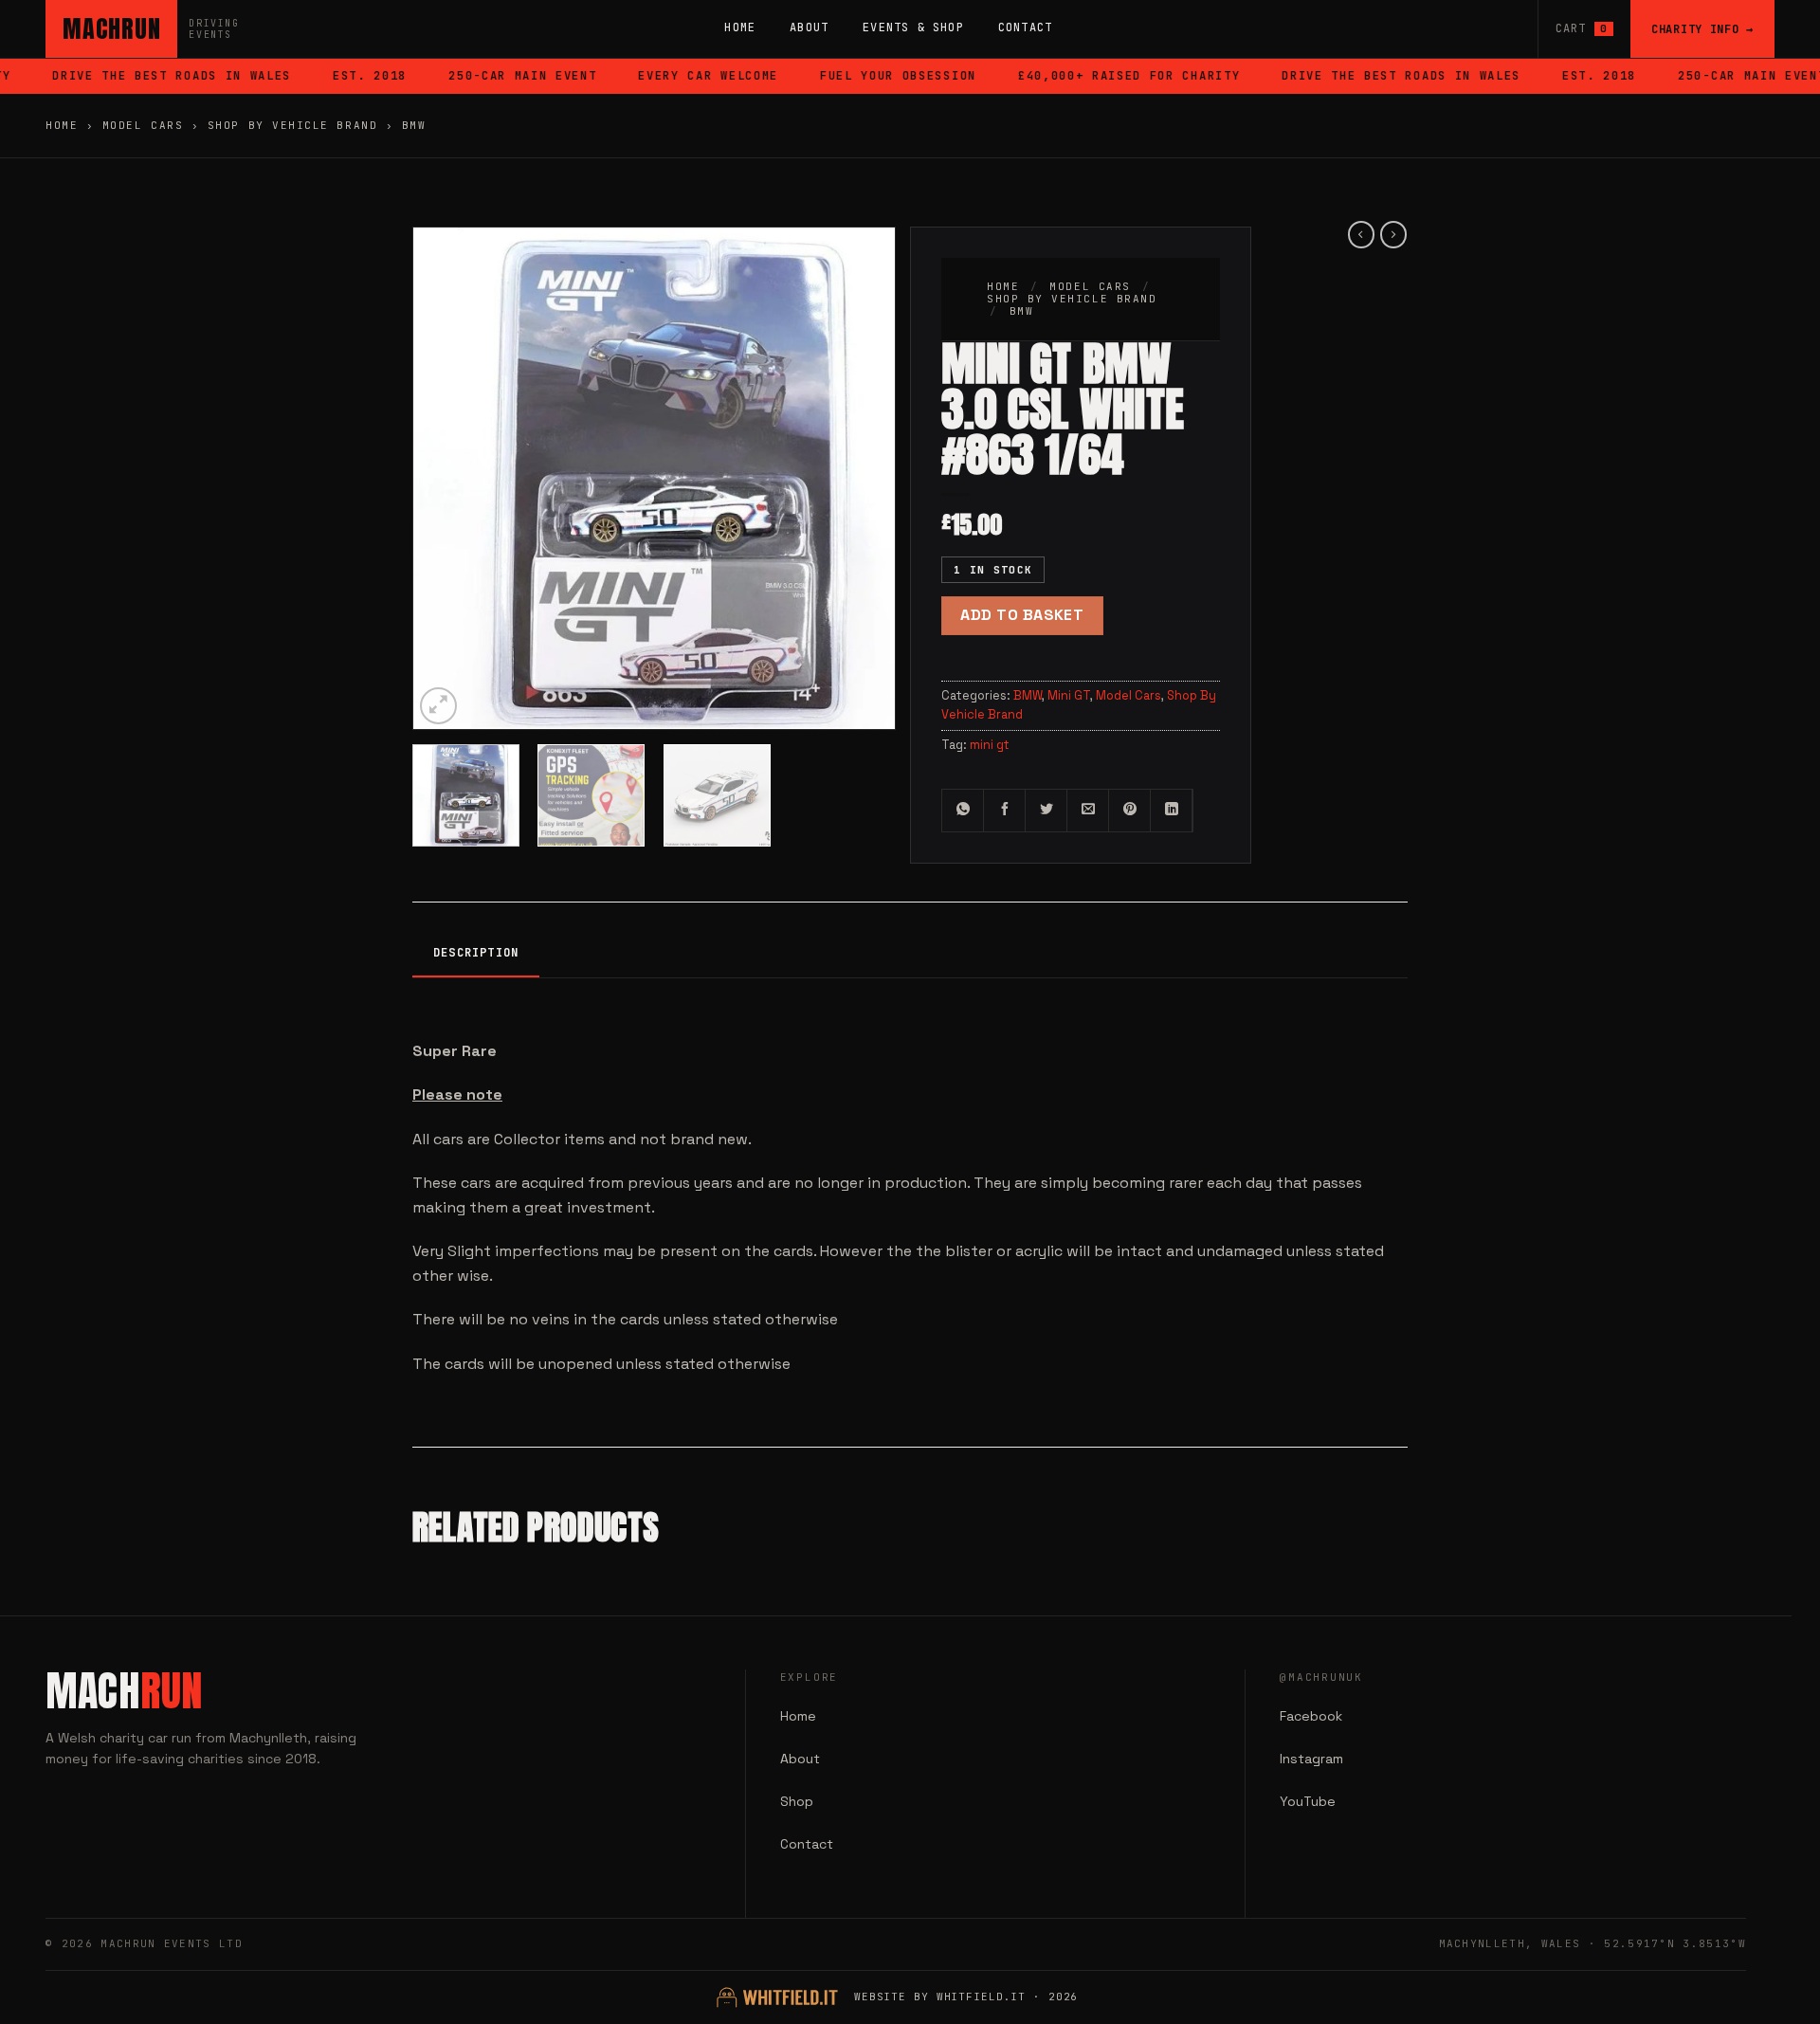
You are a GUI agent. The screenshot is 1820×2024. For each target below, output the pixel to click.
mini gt (990, 745)
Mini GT (1069, 695)
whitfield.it (982, 1997)
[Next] (862, 446)
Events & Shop (913, 27)
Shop (797, 1801)
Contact (1025, 27)
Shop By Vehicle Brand (292, 125)
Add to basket (1022, 615)
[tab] (476, 954)
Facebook (1311, 1716)
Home (740, 27)
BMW (414, 125)
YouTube (1308, 1801)
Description (476, 953)
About (809, 27)
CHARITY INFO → (1702, 29)
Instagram (1311, 1759)
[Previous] (446, 446)
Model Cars (143, 125)
